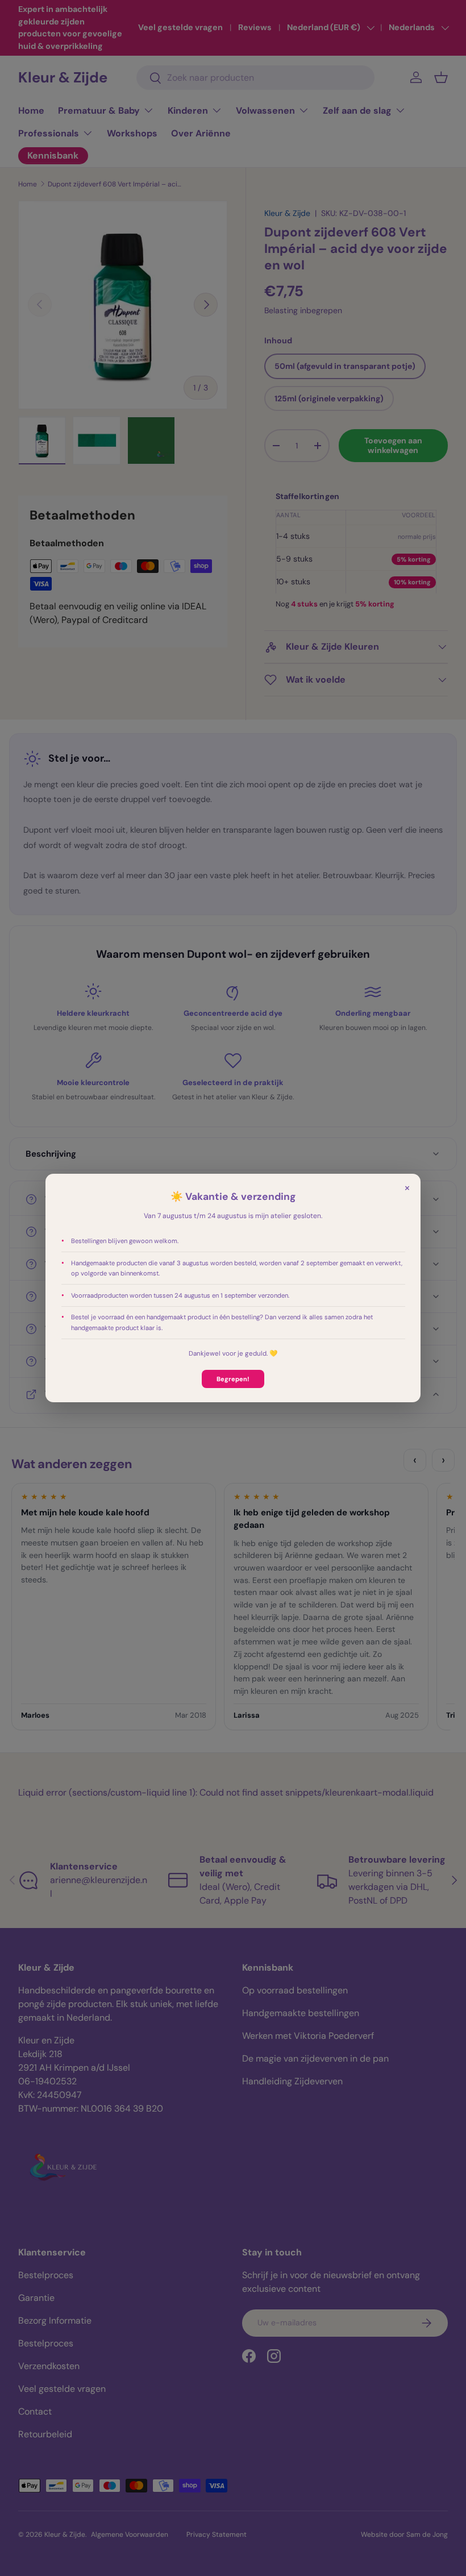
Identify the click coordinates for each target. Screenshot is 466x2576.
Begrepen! (233, 1379)
